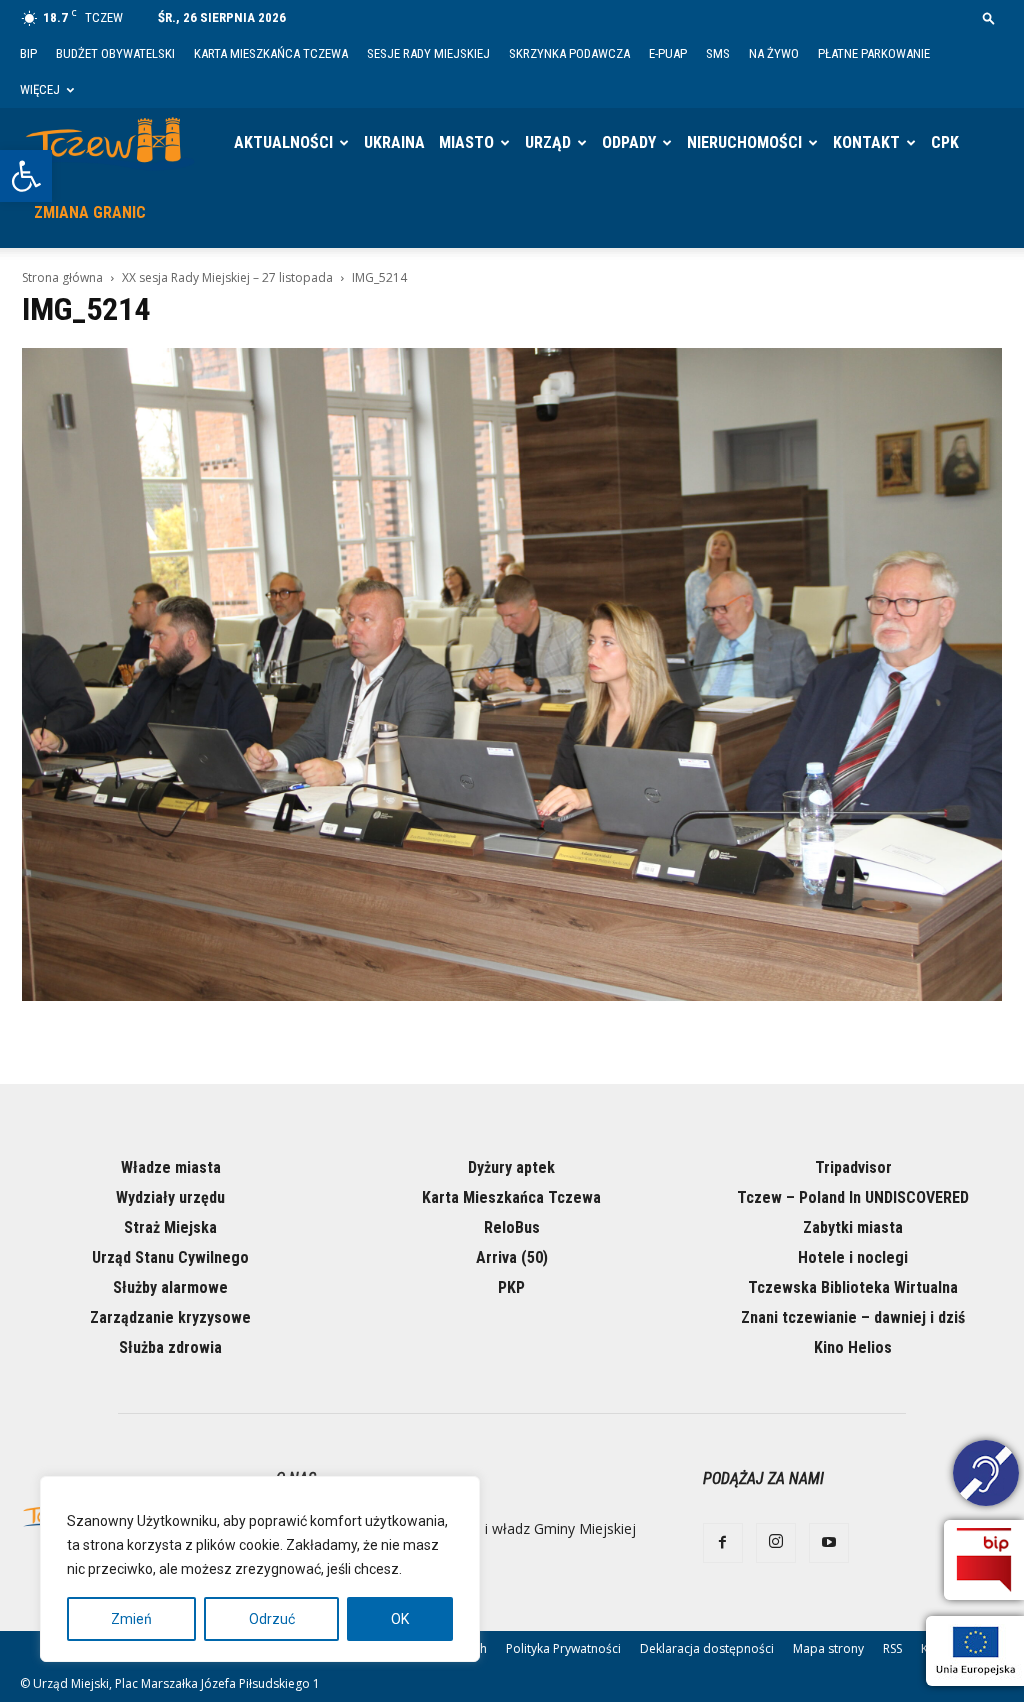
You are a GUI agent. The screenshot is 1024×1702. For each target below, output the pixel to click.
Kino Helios (853, 1347)
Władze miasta (171, 1167)
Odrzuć (272, 1619)
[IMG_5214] (512, 996)
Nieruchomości (744, 142)
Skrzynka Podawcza (569, 53)
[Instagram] (776, 1543)
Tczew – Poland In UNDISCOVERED (853, 1197)
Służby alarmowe (170, 1287)
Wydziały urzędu (170, 1197)
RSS (892, 1648)
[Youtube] (829, 1543)
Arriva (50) (512, 1257)
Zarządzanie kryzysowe (170, 1317)
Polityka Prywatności (563, 1648)
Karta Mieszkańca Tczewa (271, 53)
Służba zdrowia (170, 1347)
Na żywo (774, 53)
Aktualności (283, 142)
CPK (945, 142)
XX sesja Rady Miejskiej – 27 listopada (227, 277)
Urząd (548, 142)
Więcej (40, 89)
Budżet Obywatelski (115, 53)
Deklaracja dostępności (707, 1648)
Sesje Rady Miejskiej (428, 53)
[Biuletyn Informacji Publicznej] (984, 1560)
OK (400, 1619)
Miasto (466, 142)
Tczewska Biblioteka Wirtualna (853, 1287)
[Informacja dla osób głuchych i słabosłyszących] (986, 1476)
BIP (28, 53)
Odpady (629, 142)
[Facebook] (723, 1543)
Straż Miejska (170, 1227)
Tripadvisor (853, 1167)
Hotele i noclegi (853, 1257)
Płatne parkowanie (874, 53)
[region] (260, 1569)
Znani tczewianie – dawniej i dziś (853, 1317)
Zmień (131, 1619)
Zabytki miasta (853, 1227)
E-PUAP (668, 53)
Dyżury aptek (511, 1167)
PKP (511, 1287)
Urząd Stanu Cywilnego (170, 1257)
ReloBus (512, 1227)
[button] (26, 176)
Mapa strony (828, 1648)
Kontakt (866, 142)
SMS (718, 53)
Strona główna (62, 277)
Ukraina (394, 142)
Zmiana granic (90, 212)
